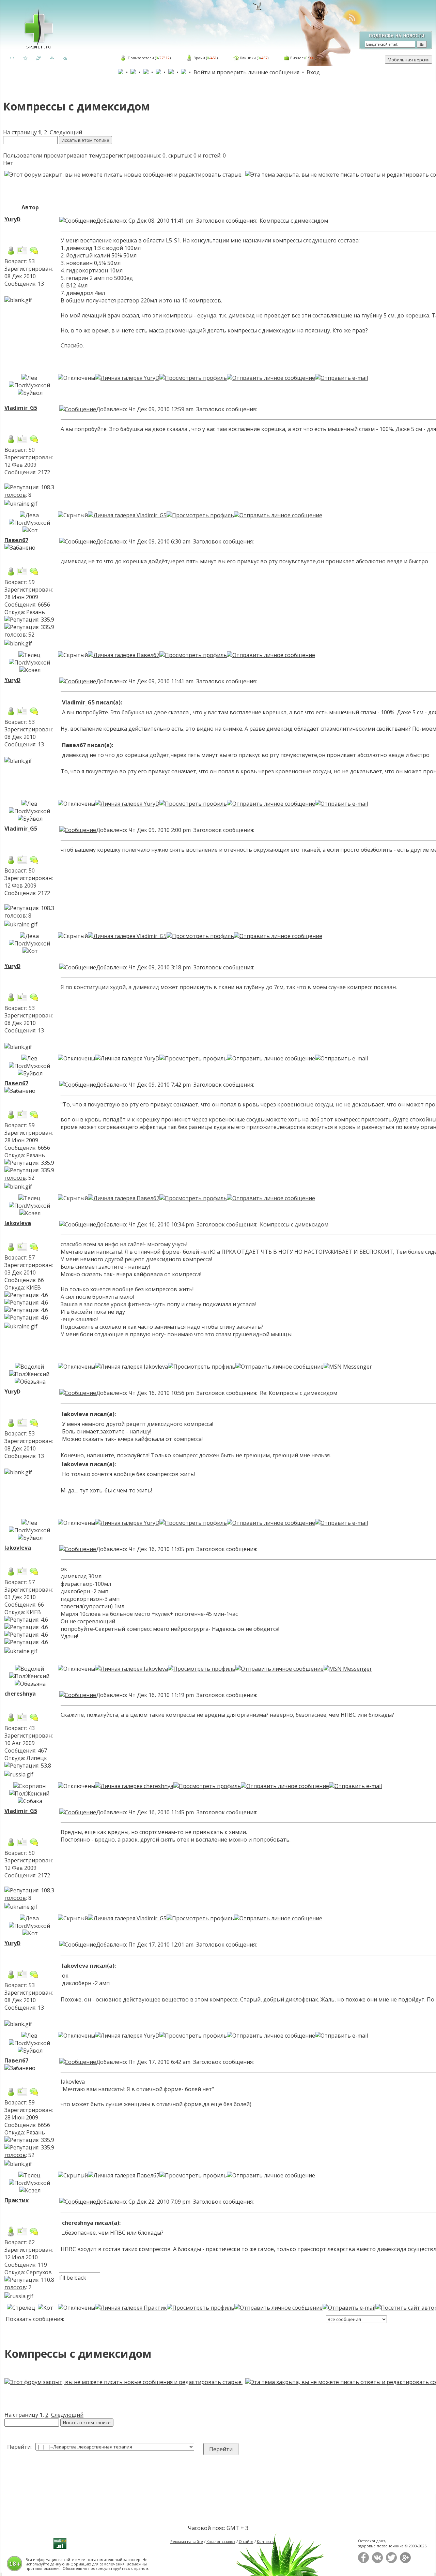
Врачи (199, 58)
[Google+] (405, 2562)
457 (264, 58)
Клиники (248, 58)
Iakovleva (18, 1223)
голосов (15, 495)
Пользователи (141, 58)
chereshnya (20, 1694)
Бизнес (297, 58)
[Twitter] (391, 2562)
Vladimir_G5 (21, 408)
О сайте (246, 2541)
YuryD (12, 219)
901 (312, 58)
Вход (313, 72)
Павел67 (16, 540)
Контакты (266, 2541)
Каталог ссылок (221, 2541)
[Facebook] (363, 2562)
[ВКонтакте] (377, 2562)
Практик (17, 2200)
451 (214, 58)
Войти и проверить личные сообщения (246, 72)
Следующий (66, 132)
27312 (165, 58)
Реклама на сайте (187, 2541)
